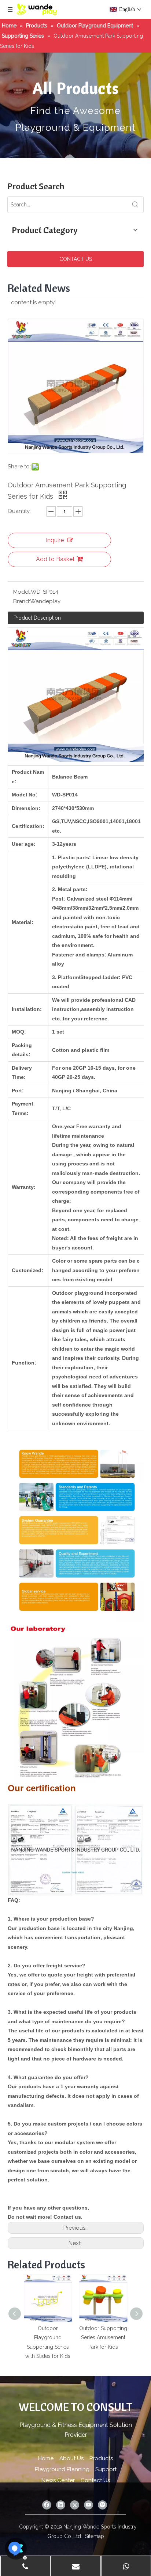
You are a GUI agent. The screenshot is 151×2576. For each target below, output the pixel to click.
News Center (58, 2480)
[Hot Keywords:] (135, 205)
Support (106, 2469)
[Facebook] (47, 2505)
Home (46, 2458)
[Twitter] (75, 2505)
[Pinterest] (102, 2505)
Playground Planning (62, 2469)
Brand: (22, 601)
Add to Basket (55, 559)
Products (101, 2458)
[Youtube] (89, 2505)
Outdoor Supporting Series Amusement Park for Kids (103, 2338)
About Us (71, 2458)
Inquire (55, 540)
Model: (22, 592)
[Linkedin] (61, 2505)
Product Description (37, 618)
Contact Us (95, 2480)
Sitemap (95, 2536)
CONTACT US (76, 259)
